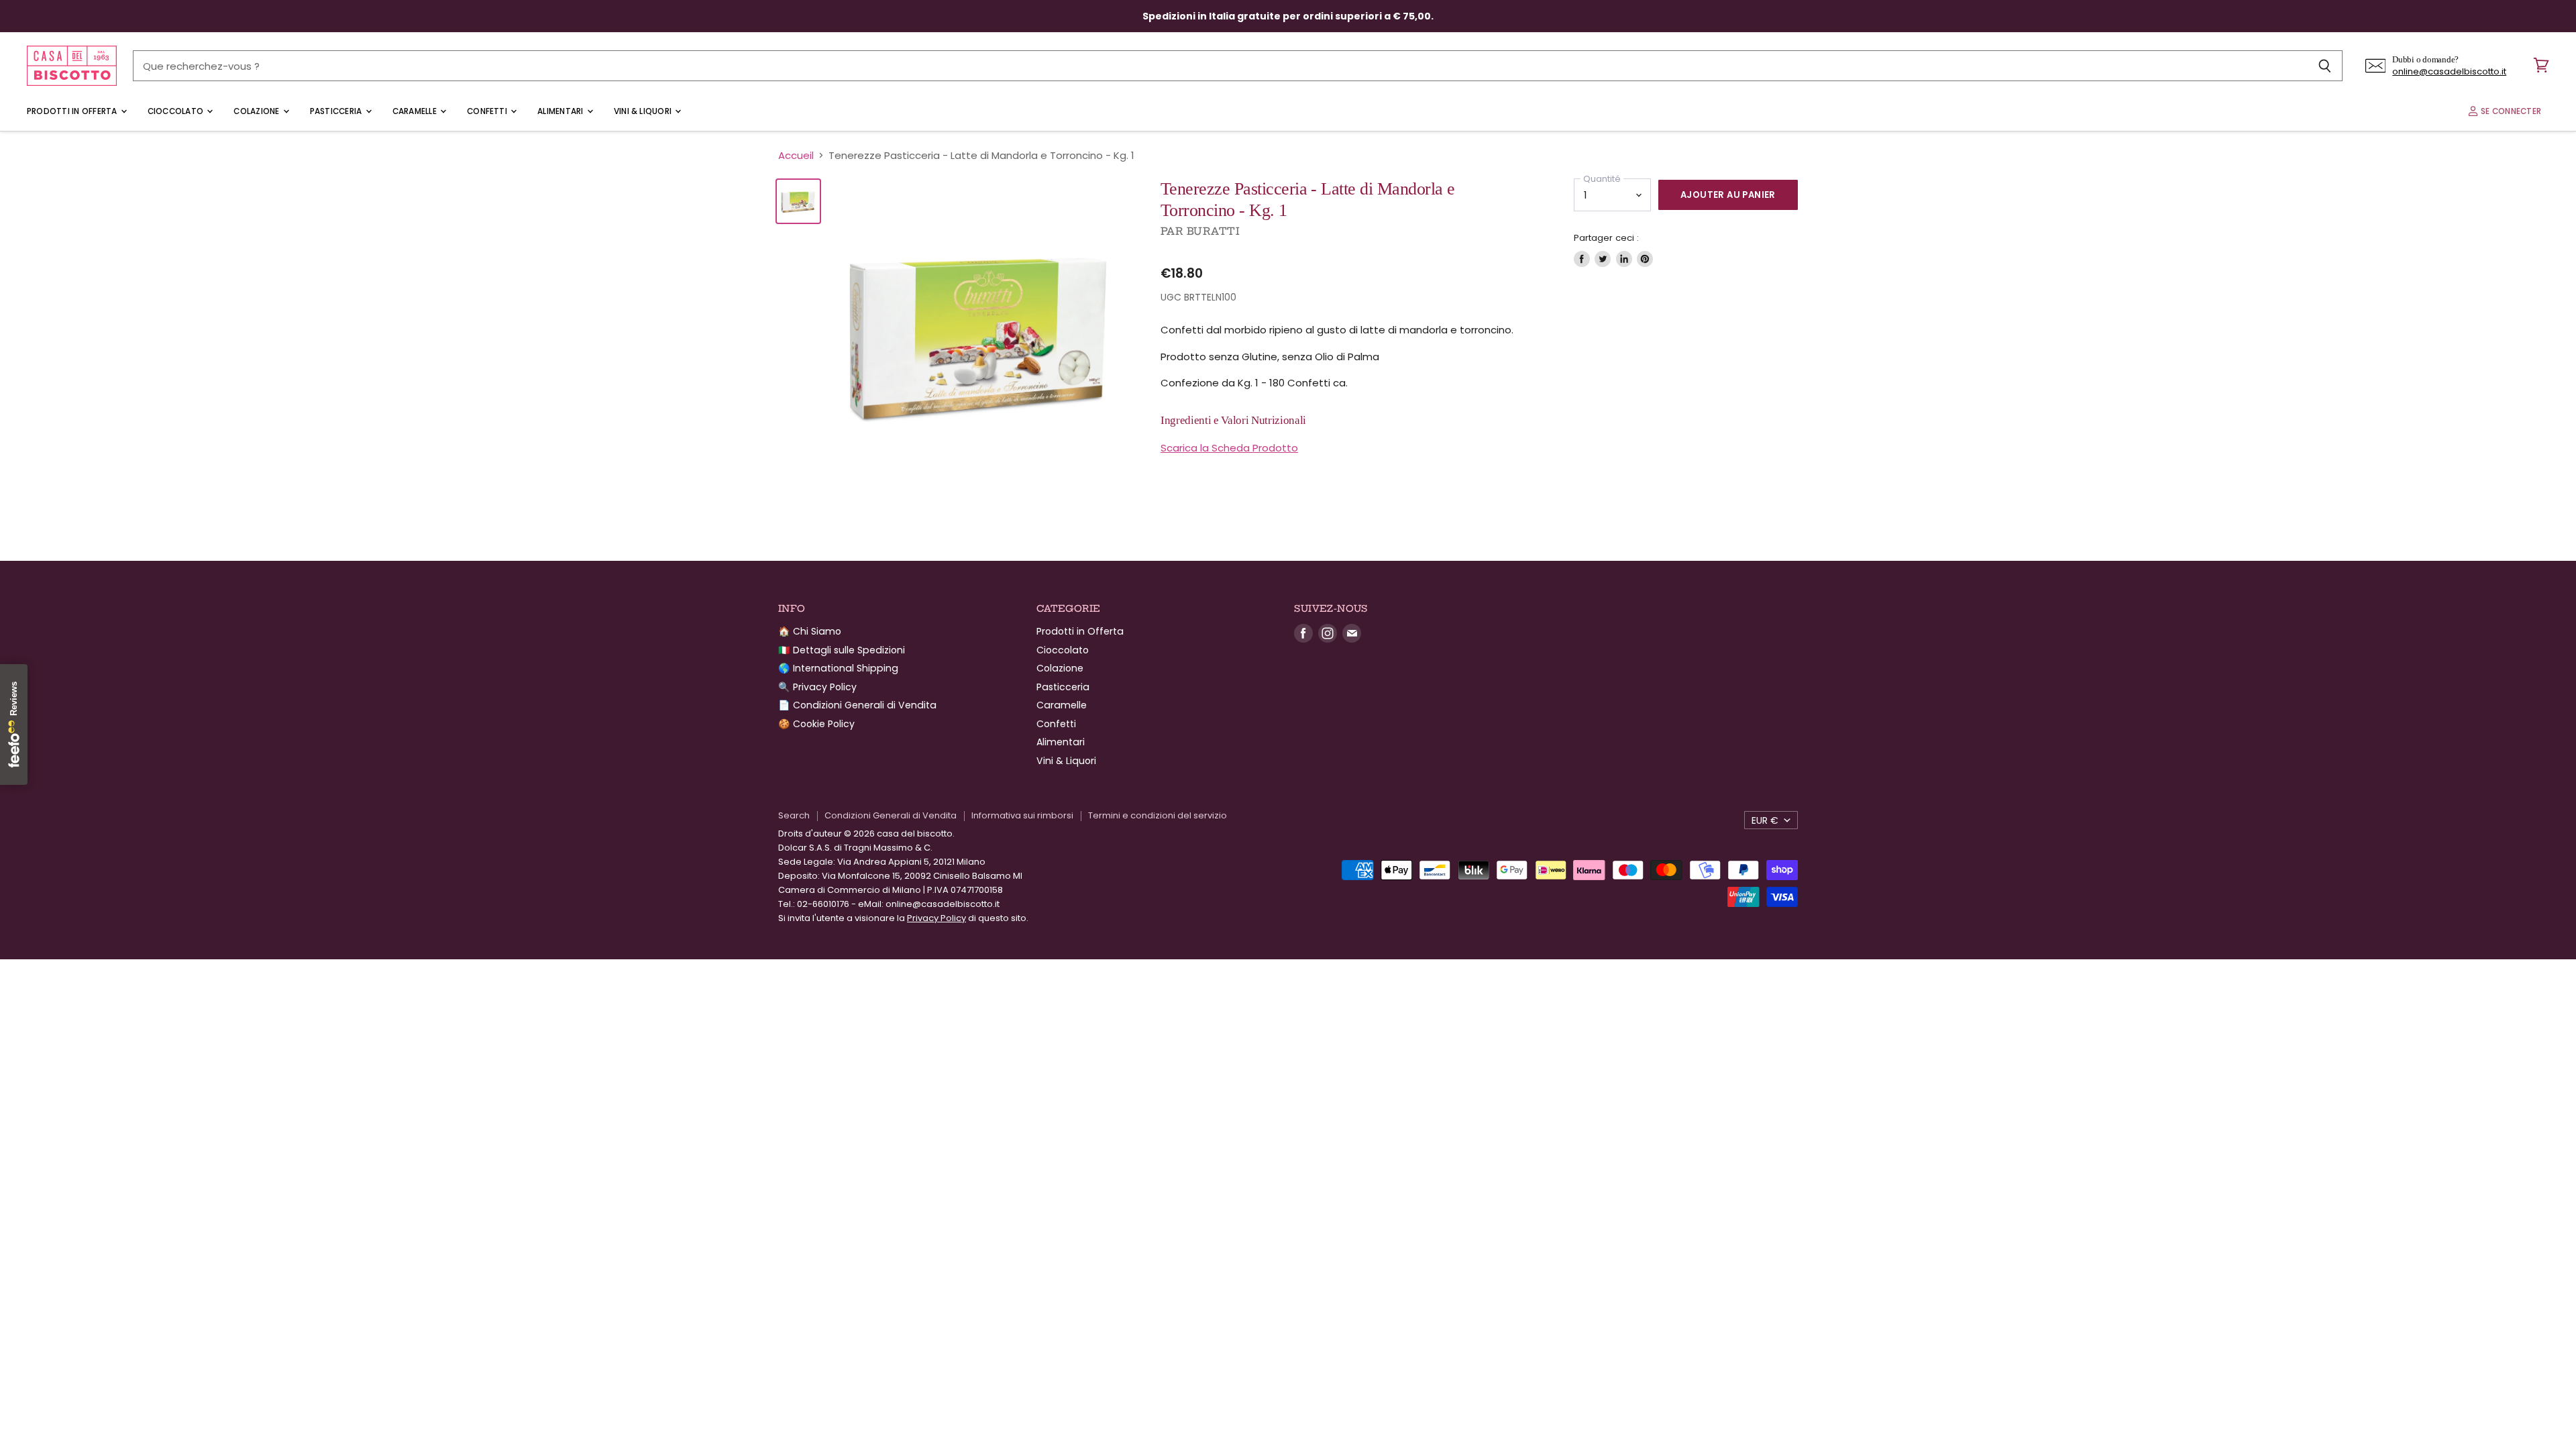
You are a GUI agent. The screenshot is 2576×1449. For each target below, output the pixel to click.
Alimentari (561, 111)
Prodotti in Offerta (73, 111)
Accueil (796, 155)
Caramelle (416, 111)
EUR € (1765, 820)
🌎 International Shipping (838, 668)
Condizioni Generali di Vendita (891, 815)
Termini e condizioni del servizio (1158, 815)
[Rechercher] (2325, 66)
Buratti (1213, 231)
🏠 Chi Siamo (810, 631)
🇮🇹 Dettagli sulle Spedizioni (842, 650)
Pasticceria (337, 111)
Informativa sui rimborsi (1022, 815)
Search (794, 815)
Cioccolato (177, 111)
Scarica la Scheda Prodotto (1229, 448)
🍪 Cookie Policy (816, 724)
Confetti (488, 111)
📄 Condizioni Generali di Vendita (857, 705)
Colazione (257, 111)
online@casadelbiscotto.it (2449, 71)
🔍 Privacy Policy (817, 687)
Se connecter (2510, 111)
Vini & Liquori (644, 111)
